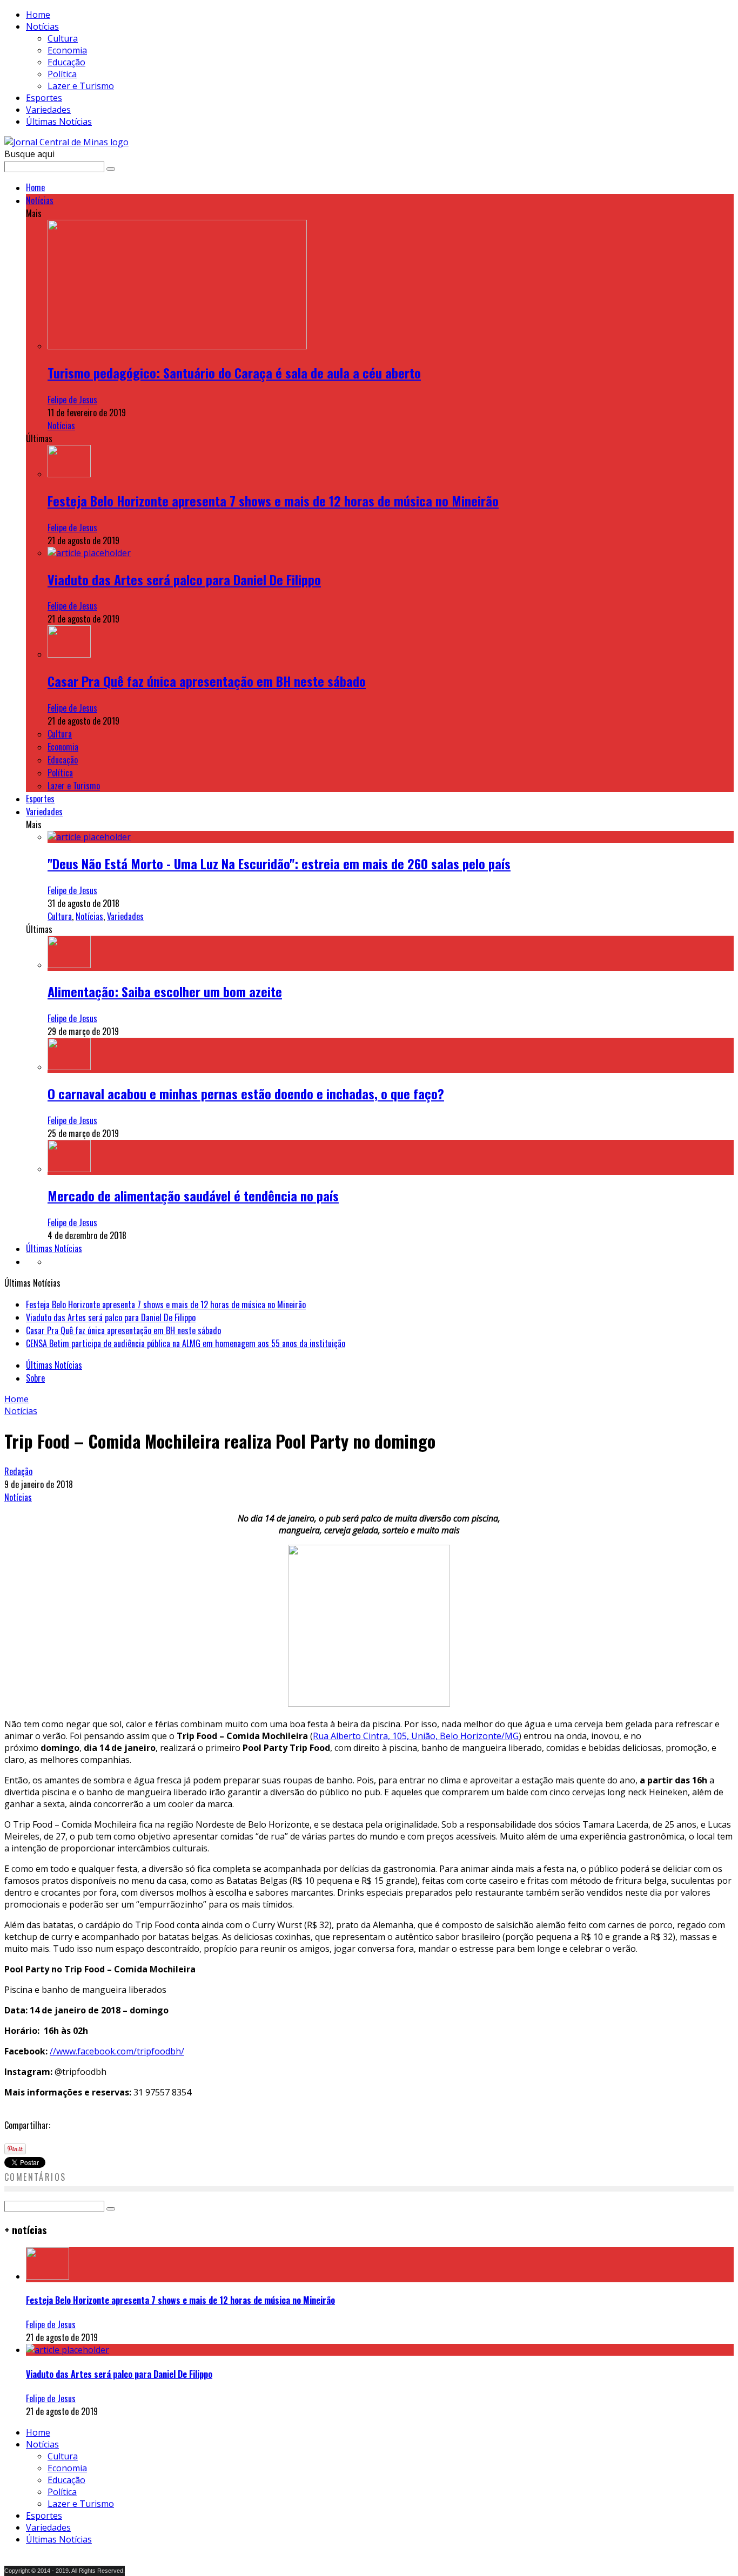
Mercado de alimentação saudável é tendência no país (193, 1195)
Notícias (42, 26)
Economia (67, 50)
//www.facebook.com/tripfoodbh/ (117, 2051)
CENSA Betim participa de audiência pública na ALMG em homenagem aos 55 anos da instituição (186, 1343)
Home (38, 15)
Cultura (63, 38)
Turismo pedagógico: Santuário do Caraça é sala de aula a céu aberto (234, 373)
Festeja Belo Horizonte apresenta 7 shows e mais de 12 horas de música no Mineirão (273, 501)
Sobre (35, 1378)
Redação (18, 1471)
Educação (66, 62)
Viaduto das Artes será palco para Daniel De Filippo (184, 579)
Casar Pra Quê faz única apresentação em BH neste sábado (207, 681)
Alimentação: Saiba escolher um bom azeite (165, 991)
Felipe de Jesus (72, 400)
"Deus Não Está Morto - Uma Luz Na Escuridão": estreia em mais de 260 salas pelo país (279, 863)
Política (62, 74)
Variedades (48, 110)
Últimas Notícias (59, 121)
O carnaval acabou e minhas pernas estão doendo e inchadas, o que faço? (246, 1093)
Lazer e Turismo (81, 86)
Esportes (44, 98)
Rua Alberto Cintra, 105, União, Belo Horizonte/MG (416, 1736)
